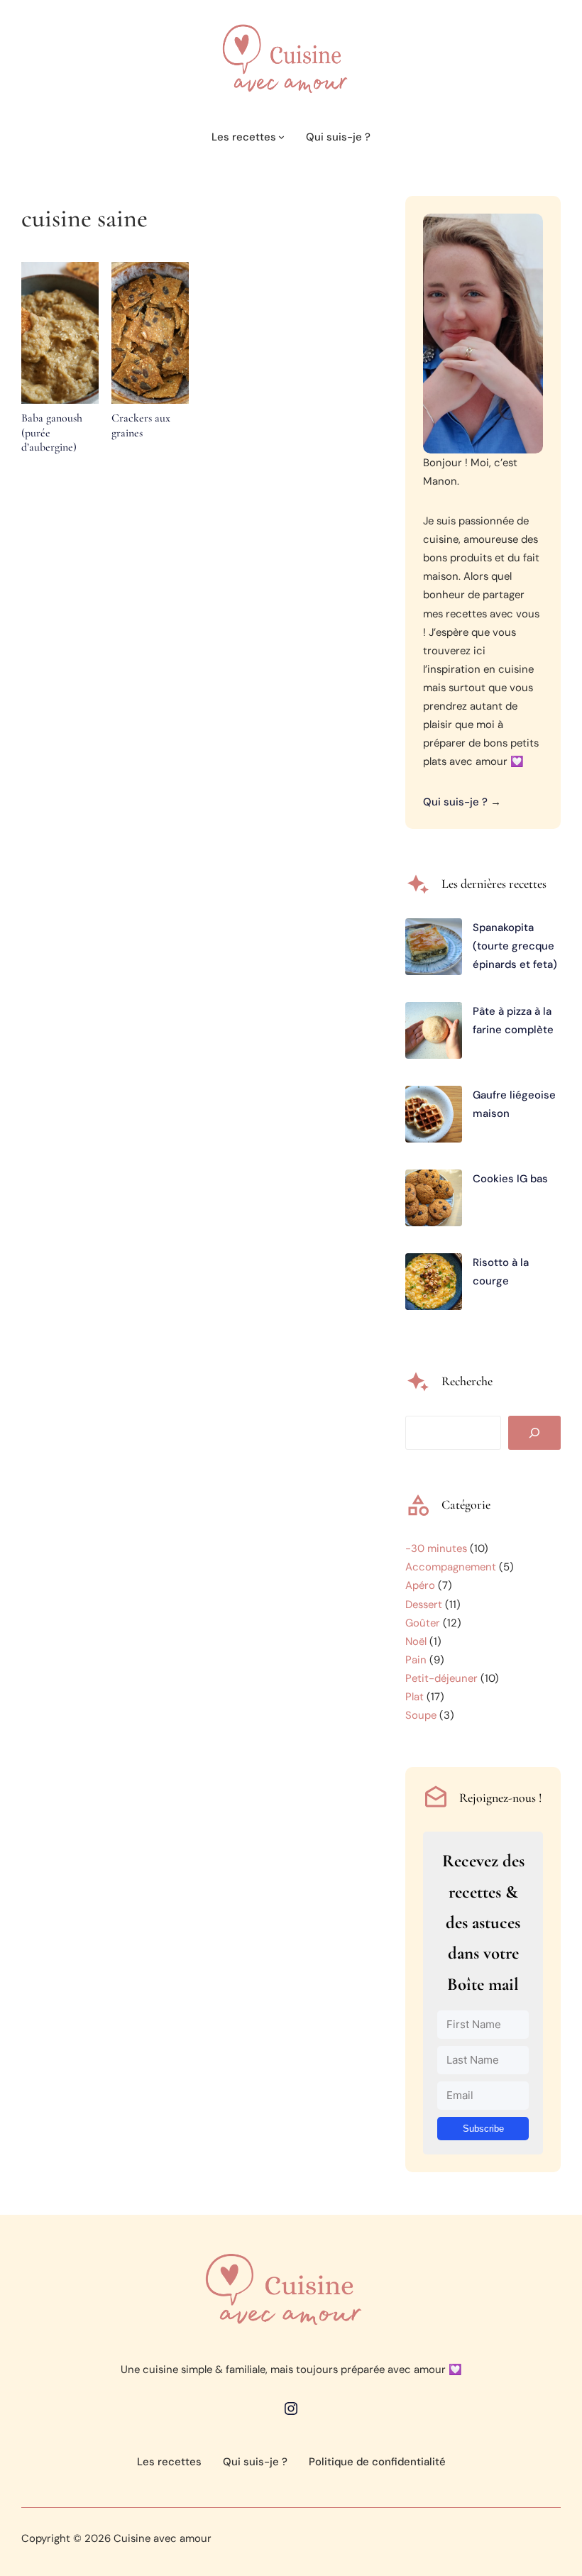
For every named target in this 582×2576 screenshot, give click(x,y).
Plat (414, 1697)
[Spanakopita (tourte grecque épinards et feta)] (434, 950)
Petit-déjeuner (441, 1678)
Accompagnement (451, 1567)
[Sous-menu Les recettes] (281, 137)
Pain (416, 1660)
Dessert (424, 1605)
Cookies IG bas (510, 1179)
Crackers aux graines (141, 425)
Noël (416, 1641)
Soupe (421, 1715)
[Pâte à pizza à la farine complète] (434, 1033)
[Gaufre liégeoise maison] (434, 1117)
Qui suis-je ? (455, 802)
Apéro (420, 1585)
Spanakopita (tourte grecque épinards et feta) (515, 946)
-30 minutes (436, 1548)
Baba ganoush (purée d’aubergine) (52, 433)
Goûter (423, 1623)
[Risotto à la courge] (434, 1284)
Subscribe (483, 2129)
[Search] (534, 1433)
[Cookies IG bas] (434, 1201)
